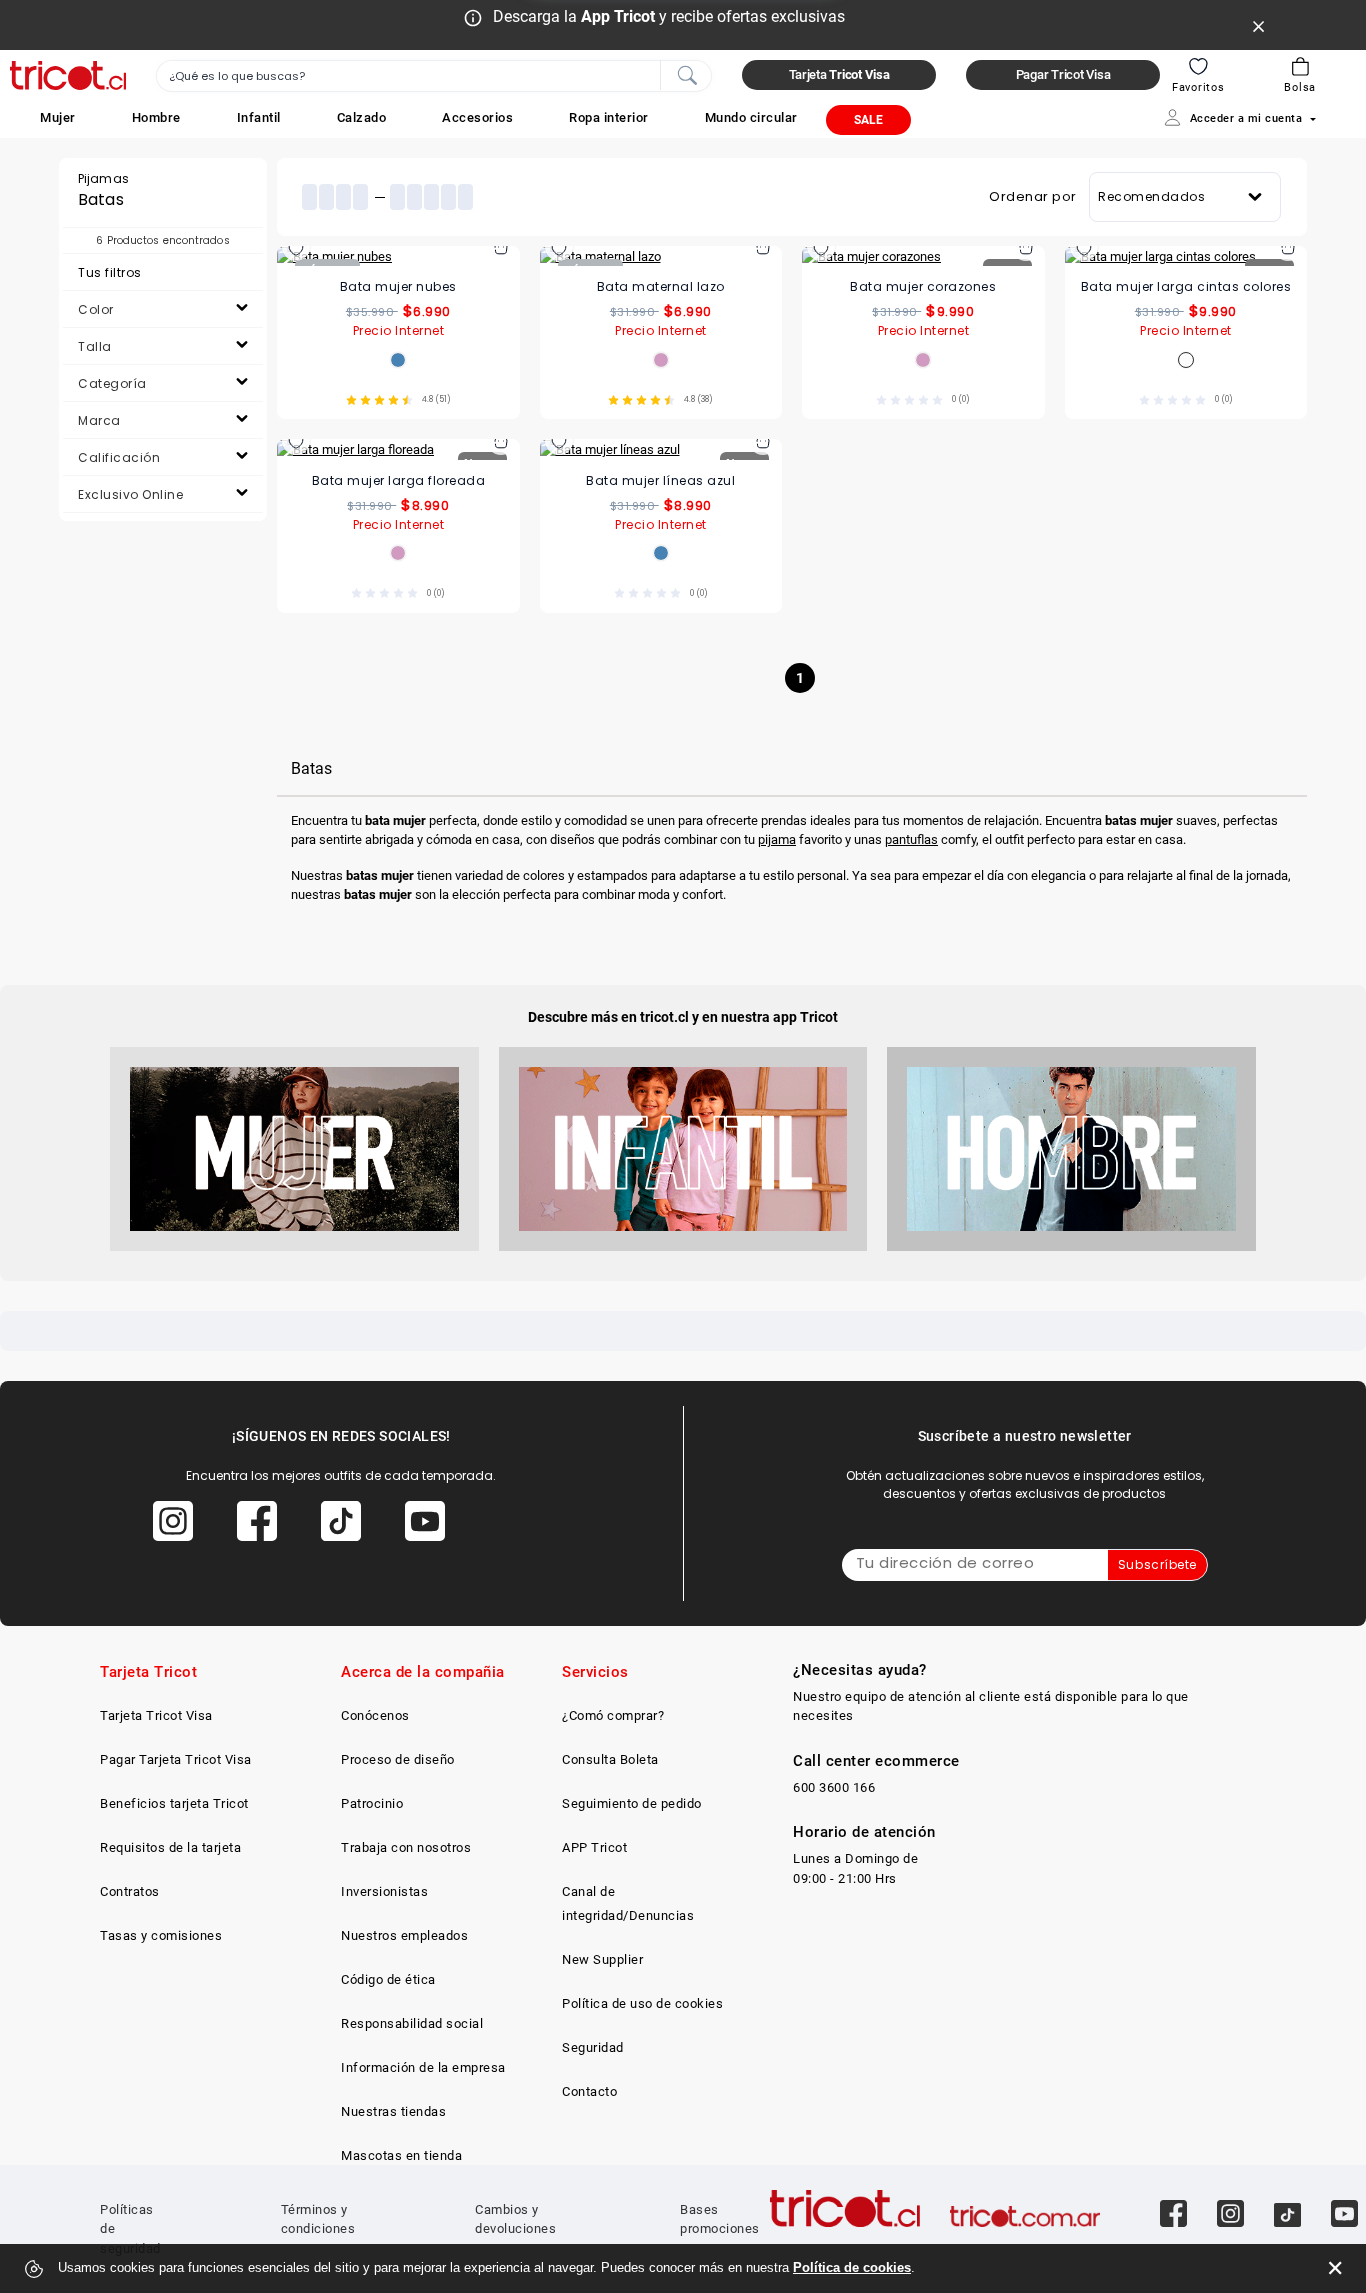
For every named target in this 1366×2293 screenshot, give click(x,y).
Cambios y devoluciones (515, 2219)
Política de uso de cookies (642, 2003)
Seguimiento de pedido (632, 1803)
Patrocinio (372, 1803)
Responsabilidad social (412, 2023)
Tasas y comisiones (161, 1935)
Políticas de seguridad (130, 2229)
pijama (777, 839)
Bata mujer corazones (923, 286)
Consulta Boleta (610, 1759)
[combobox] (434, 76)
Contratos (130, 1891)
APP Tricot (594, 1847)
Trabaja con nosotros (406, 1847)
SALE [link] (868, 120)
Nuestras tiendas (393, 2111)
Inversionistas (384, 1891)
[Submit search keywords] (687, 74)
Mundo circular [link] (751, 117)
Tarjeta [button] (839, 74)
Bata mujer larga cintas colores (1186, 286)
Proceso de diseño (398, 1759)
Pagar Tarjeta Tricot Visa (176, 1759)
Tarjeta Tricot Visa (156, 1715)
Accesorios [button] (477, 117)
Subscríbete (1157, 1564)
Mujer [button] (58, 117)
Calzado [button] (362, 117)
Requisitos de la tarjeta (170, 1847)
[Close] (1259, 25)
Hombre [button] (156, 117)
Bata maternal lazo (661, 286)
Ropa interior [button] (609, 117)
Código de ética (388, 1979)
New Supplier (602, 1959)
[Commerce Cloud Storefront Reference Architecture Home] (68, 75)
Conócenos (375, 1715)
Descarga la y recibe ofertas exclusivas (669, 16)
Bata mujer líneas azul (660, 480)
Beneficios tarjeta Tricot (174, 1803)
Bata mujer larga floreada (399, 480)
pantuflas (911, 839)
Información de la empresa (423, 2067)
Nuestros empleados (404, 1935)
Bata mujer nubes (398, 286)
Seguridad (593, 2047)
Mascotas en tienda (401, 2155)
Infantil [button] (259, 117)
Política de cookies (852, 2267)
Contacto (589, 2091)
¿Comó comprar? (613, 1715)
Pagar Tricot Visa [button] (1063, 74)
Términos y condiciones (318, 2219)
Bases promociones (720, 2219)
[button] (58, 117)
